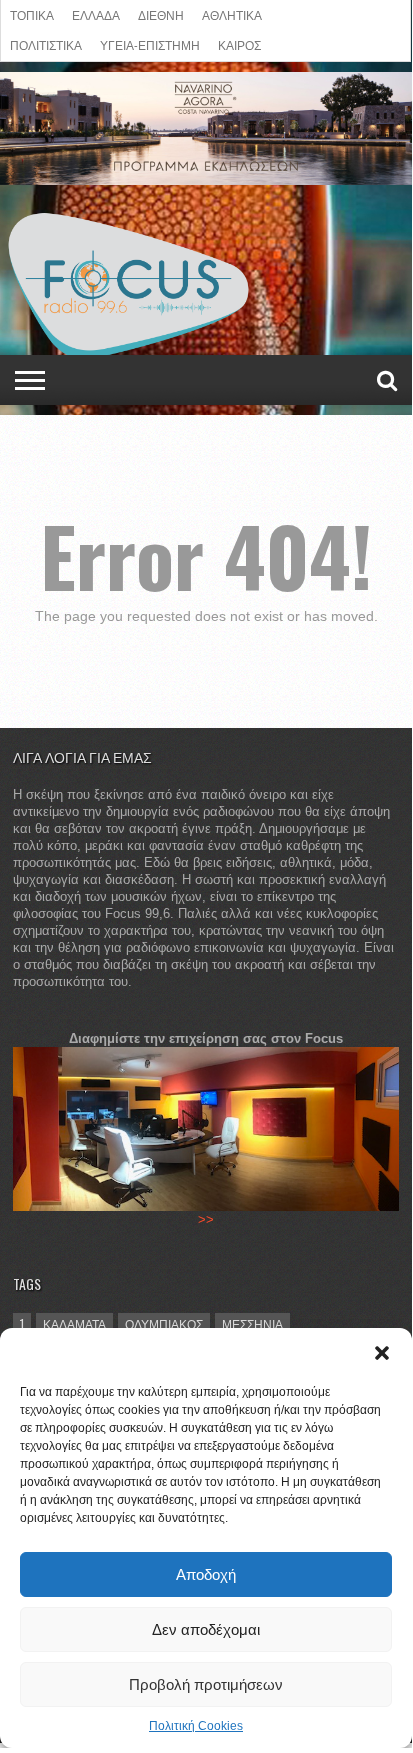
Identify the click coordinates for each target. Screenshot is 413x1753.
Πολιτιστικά (46, 44)
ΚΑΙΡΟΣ (239, 44)
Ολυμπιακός (164, 1323)
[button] (382, 1353)
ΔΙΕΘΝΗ (161, 14)
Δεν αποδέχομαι (206, 1629)
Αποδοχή (206, 1574)
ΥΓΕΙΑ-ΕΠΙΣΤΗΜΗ (150, 44)
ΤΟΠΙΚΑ (32, 14)
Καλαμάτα (74, 1323)
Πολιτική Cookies (196, 1726)
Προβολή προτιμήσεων (206, 1684)
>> (206, 1219)
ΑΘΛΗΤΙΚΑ (232, 14)
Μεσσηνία (252, 1323)
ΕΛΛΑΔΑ (96, 14)
